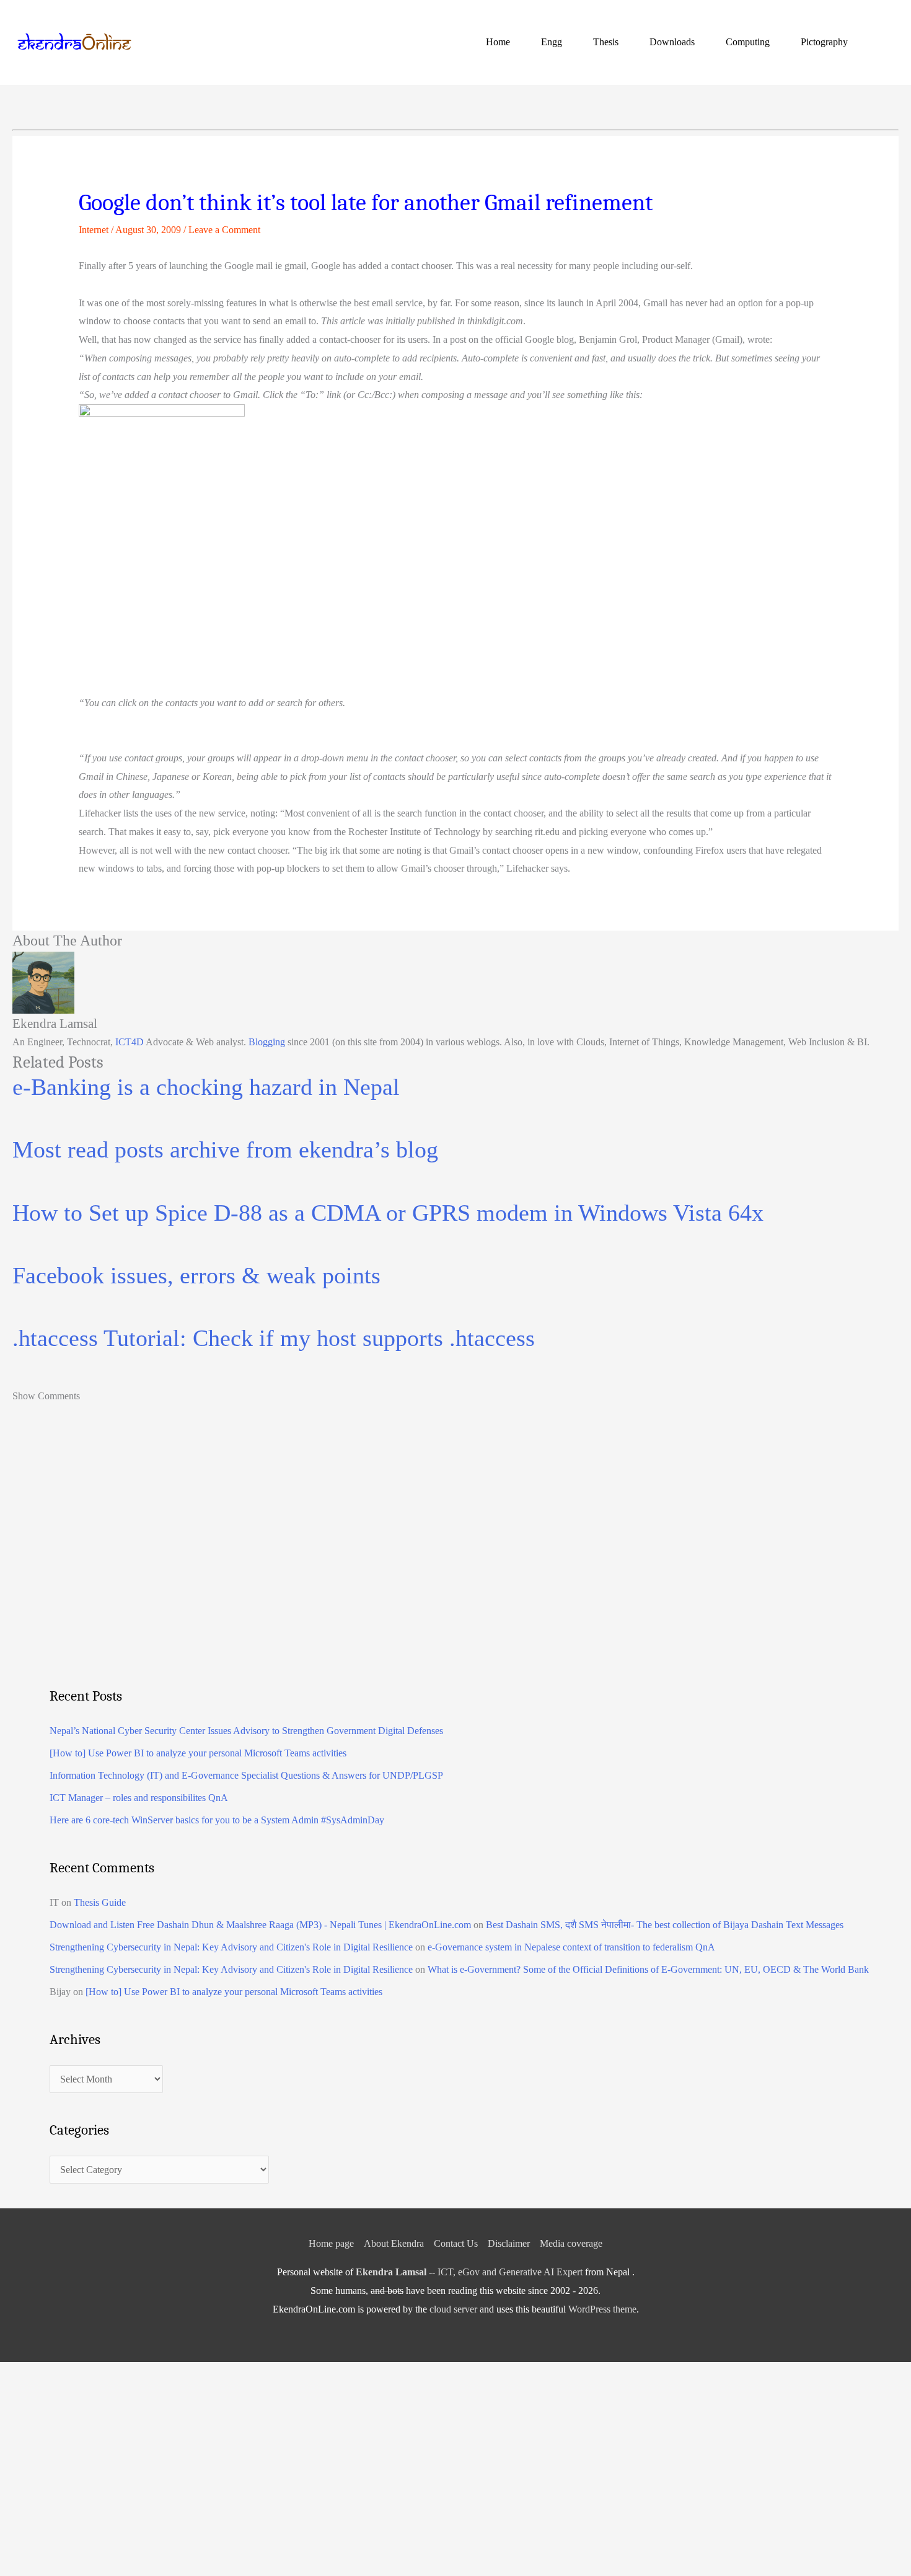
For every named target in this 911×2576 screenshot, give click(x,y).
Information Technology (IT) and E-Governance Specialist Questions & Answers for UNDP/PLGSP (246, 1775)
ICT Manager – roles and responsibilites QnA (139, 1798)
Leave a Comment (224, 230)
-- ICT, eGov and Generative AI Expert (469, 2272)
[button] (884, 42)
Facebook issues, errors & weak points (196, 1275)
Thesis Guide (100, 1902)
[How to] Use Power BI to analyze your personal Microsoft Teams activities (198, 1753)
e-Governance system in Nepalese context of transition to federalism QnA (571, 1947)
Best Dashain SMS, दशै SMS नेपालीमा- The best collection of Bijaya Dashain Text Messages (665, 1925)
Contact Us (456, 2243)
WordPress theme (602, 2309)
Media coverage (571, 2243)
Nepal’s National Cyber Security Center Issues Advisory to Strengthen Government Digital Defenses (246, 1731)
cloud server (453, 2309)
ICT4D (130, 1042)
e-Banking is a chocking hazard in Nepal (206, 1087)
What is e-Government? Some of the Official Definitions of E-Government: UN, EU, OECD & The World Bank (648, 1969)
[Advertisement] (421, 1572)
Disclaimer (509, 2243)
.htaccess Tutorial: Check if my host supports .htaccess (274, 1338)
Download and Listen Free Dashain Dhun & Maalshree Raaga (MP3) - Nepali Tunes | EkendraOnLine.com (260, 1925)
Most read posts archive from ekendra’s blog (225, 1149)
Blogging (267, 1042)
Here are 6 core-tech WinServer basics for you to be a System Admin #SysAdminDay (217, 1820)
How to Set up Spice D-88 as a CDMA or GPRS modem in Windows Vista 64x (388, 1213)
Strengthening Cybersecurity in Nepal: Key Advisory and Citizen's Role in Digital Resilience (231, 1947)
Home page (331, 2243)
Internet (94, 230)
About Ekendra (394, 2243)
